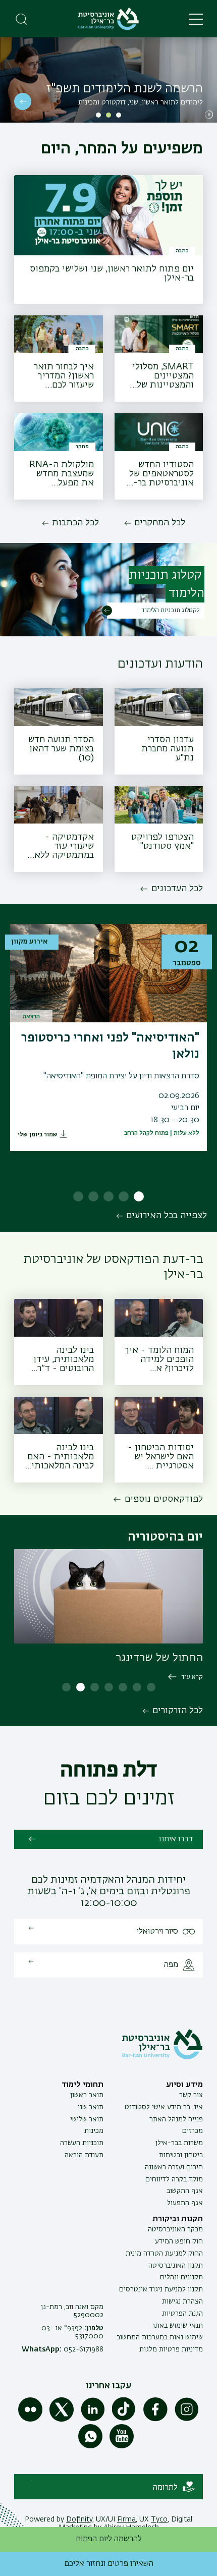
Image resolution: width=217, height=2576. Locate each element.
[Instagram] (187, 2420)
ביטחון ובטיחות (181, 2155)
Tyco (159, 2519)
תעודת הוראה (84, 2155)
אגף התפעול (185, 2203)
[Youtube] (122, 2446)
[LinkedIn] (93, 2420)
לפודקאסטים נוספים (164, 1499)
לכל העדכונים (177, 889)
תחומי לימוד (83, 2085)
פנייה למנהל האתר (176, 2119)
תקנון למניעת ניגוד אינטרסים (161, 2289)
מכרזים (193, 2131)
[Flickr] (30, 2420)
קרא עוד (192, 1677)
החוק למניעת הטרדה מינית (164, 2254)
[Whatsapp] (90, 2446)
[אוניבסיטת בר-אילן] (108, 19)
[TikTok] (124, 2420)
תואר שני (91, 2107)
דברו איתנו (176, 1839)
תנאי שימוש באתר (177, 2326)
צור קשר (191, 2095)
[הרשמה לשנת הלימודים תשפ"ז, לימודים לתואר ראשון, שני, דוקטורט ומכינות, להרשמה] (108, 80)
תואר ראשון (87, 2095)
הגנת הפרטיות (182, 2314)
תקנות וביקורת (178, 2219)
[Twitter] (62, 2420)
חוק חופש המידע (179, 2241)
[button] (119, 115)
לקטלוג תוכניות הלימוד (170, 611)
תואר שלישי (87, 2119)
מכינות (94, 2131)
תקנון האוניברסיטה (176, 2266)
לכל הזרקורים (178, 1711)
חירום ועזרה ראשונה (174, 2167)
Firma (126, 2519)
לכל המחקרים (160, 523)
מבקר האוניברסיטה (175, 2229)
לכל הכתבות (75, 523)
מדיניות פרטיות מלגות (171, 2349)
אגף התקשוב (185, 2191)
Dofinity (79, 2519)
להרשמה (23, 101)
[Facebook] (155, 2420)
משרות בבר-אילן (179, 2143)
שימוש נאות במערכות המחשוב (160, 2337)
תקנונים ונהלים (181, 2277)
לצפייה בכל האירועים (167, 1216)
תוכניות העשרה (82, 2143)
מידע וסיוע (184, 2085)
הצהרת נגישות (182, 2301)
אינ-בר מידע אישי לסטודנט (164, 2107)
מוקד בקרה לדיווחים (174, 2179)
